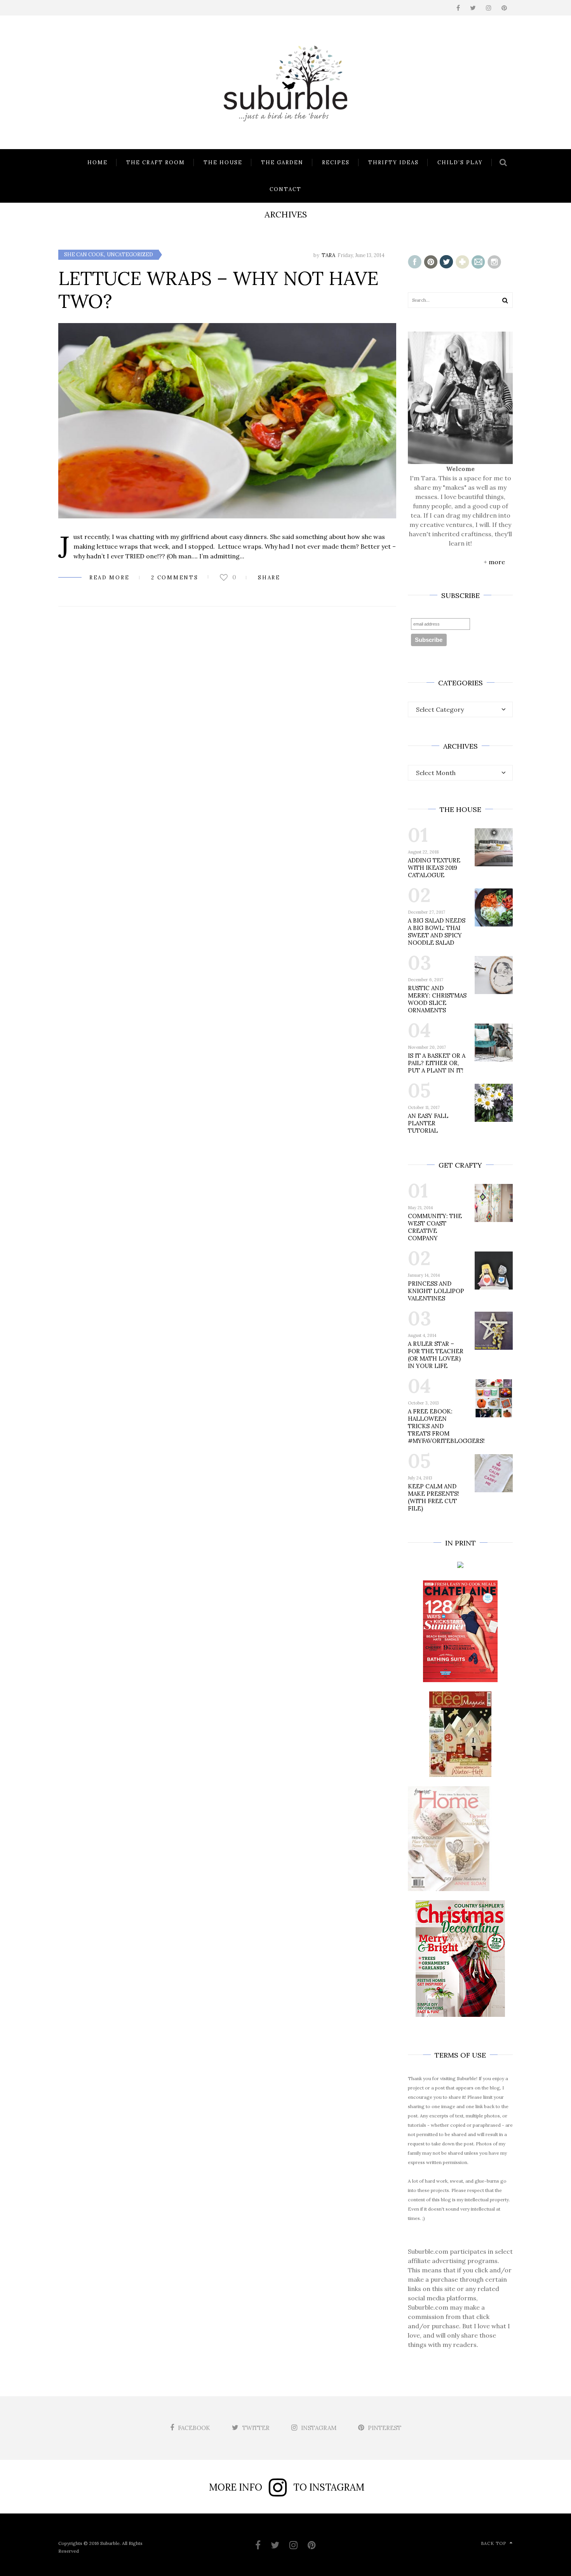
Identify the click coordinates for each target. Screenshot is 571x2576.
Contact (285, 189)
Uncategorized (130, 255)
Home (97, 163)
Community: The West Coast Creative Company (435, 1227)
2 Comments (175, 578)
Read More (109, 578)
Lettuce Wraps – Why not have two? (218, 290)
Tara (328, 255)
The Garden (282, 163)
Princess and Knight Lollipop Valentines (436, 1291)
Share (269, 578)
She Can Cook (84, 255)
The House (223, 163)
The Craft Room (156, 163)
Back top (494, 2543)
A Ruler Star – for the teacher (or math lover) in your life (436, 1355)
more (497, 562)
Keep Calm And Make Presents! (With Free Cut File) (433, 1497)
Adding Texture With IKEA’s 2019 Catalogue (434, 868)
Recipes (336, 163)
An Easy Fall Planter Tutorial (428, 1123)
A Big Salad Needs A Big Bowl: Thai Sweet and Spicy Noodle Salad (437, 932)
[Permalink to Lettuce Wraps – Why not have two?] (227, 421)
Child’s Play (460, 163)
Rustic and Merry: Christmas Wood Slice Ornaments (437, 999)
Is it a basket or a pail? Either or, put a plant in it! (437, 1063)
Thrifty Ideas (393, 163)
